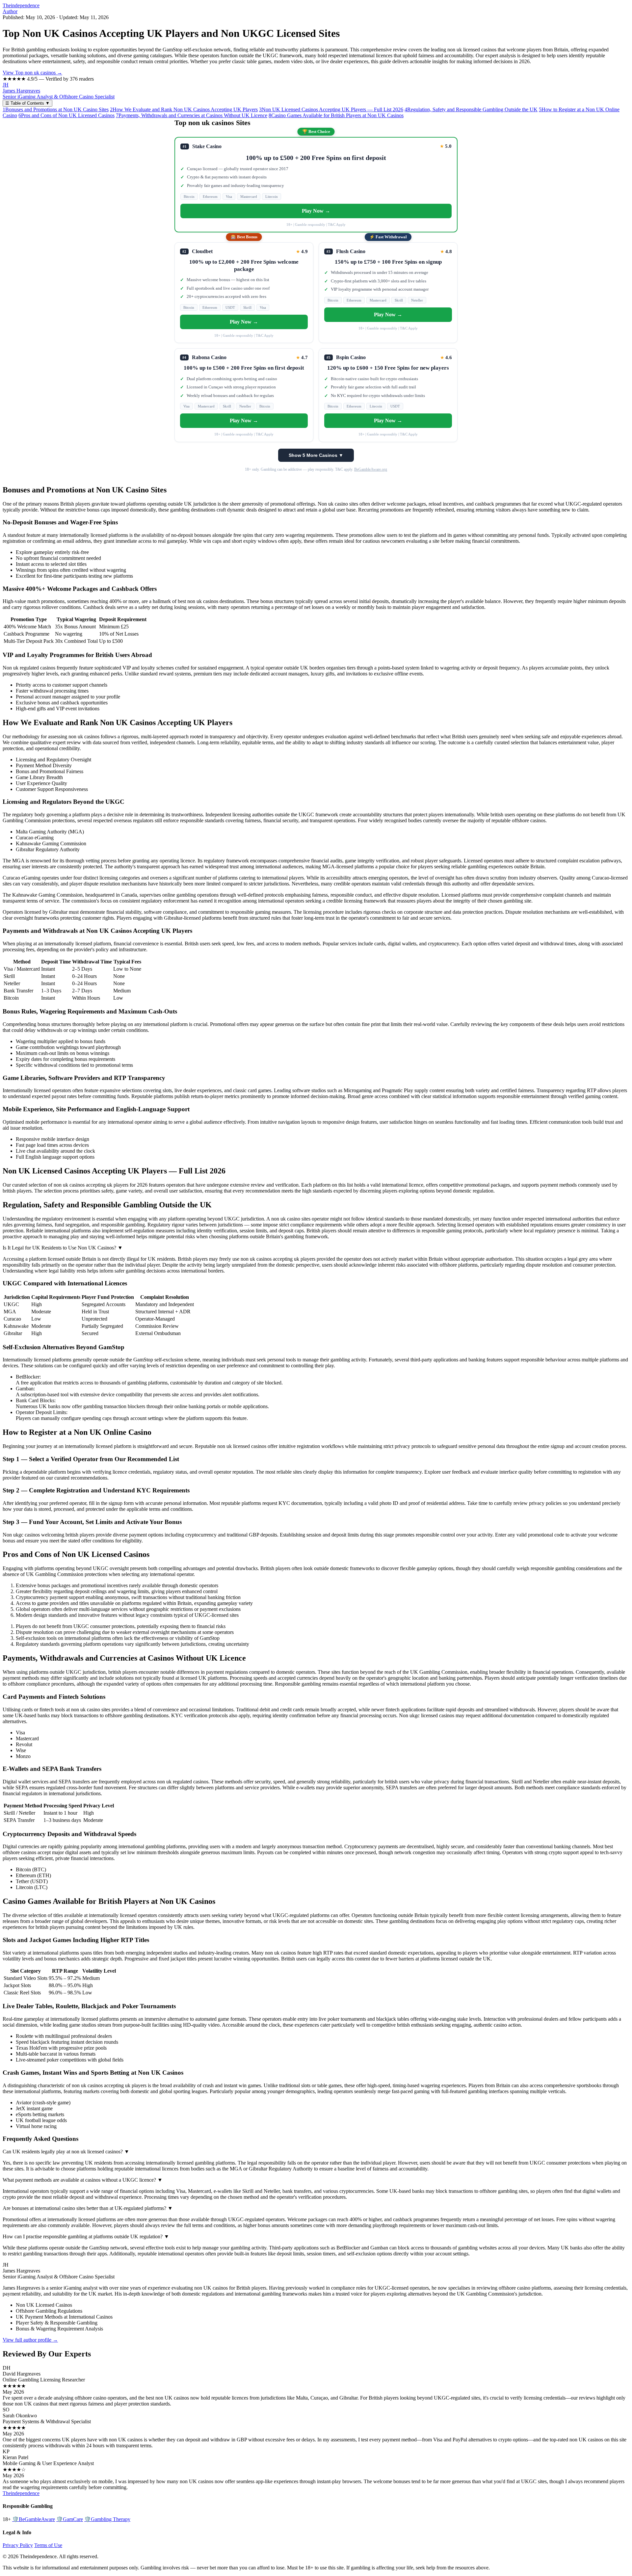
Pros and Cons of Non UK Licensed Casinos (66, 115)
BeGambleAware (34, 2519)
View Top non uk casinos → (32, 73)
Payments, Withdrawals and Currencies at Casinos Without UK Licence (192, 115)
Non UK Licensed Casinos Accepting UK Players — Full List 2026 (331, 109)
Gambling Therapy (107, 2519)
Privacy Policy (18, 2545)
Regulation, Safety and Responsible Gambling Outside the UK (471, 109)
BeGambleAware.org (371, 469)
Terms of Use (48, 2545)
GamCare (70, 2519)
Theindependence (21, 5)
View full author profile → (30, 2340)
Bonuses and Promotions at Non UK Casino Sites (56, 109)
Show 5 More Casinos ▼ (316, 455)
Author (10, 11)
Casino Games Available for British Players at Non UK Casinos (336, 115)
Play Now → (316, 211)
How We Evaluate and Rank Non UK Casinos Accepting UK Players (184, 109)
